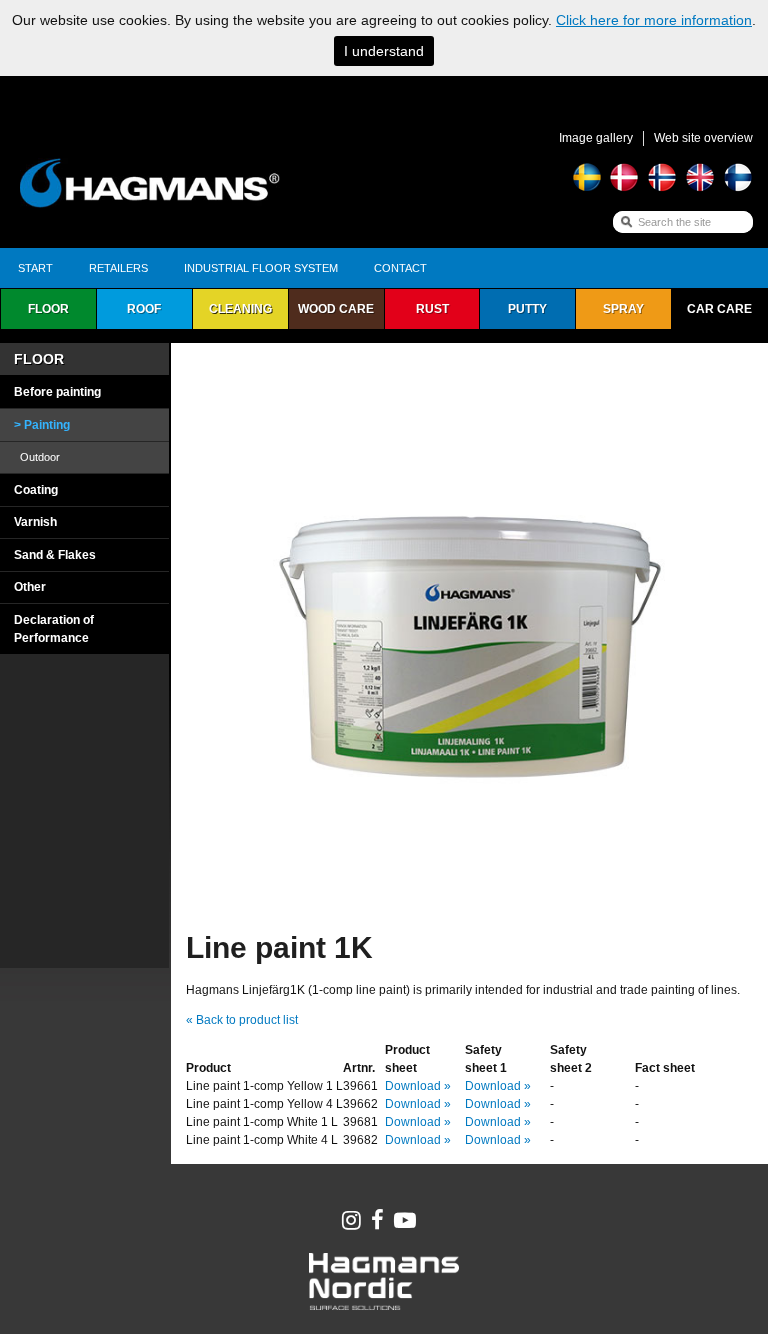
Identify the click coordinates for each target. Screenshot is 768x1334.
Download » (418, 1086)
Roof (144, 309)
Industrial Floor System (261, 268)
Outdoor (40, 457)
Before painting (57, 392)
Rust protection (432, 315)
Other (30, 587)
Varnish (35, 522)
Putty (527, 309)
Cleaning (240, 309)
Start (35, 268)
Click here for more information (654, 20)
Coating (36, 490)
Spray (623, 309)
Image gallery (596, 138)
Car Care (719, 309)
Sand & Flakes (55, 555)
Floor (48, 309)
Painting (47, 425)
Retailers (118, 268)
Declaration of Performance (54, 629)
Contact (400, 268)
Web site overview (703, 138)
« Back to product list (242, 1020)
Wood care (336, 309)
